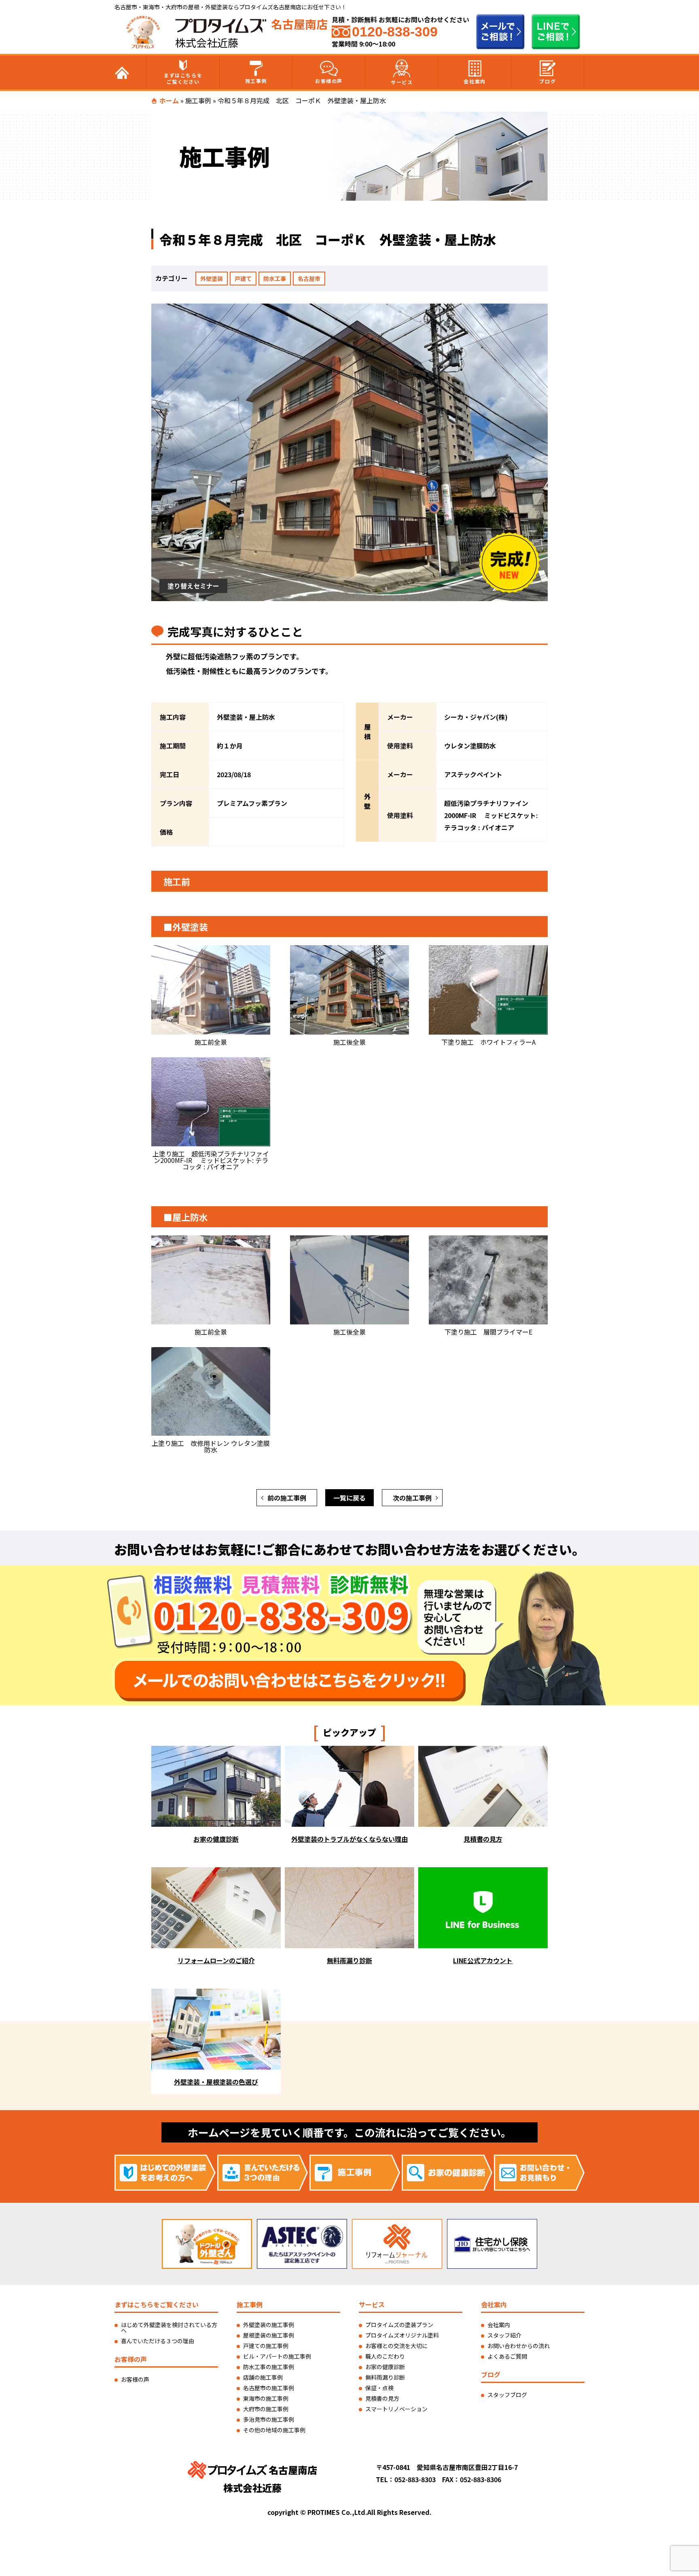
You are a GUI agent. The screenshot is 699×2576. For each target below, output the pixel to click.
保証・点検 (379, 2388)
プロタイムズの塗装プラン (399, 2325)
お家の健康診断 (385, 2367)
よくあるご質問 (507, 2356)
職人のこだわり (385, 2356)
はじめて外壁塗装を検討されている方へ (169, 2327)
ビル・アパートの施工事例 (277, 2356)
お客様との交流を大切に (396, 2346)
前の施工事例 (287, 1498)
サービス (402, 82)
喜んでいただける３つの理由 (158, 2341)
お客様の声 (329, 81)
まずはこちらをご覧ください (183, 78)
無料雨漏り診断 (385, 2377)
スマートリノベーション (396, 2409)
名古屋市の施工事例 (269, 2388)
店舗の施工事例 (263, 2377)
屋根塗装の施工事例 (269, 2335)
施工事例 (256, 81)
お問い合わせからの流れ (519, 2346)
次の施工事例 (412, 1498)
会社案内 (474, 81)
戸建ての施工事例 (266, 2346)
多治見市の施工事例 (269, 2419)
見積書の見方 (382, 2398)
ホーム (169, 100)
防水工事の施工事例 (269, 2367)
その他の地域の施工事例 (274, 2430)
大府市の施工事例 (266, 2409)
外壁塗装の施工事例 (269, 2325)
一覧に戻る (349, 1498)
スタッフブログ (507, 2395)
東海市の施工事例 (266, 2398)
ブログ (548, 81)
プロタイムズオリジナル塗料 (402, 2335)
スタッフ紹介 (504, 2335)
